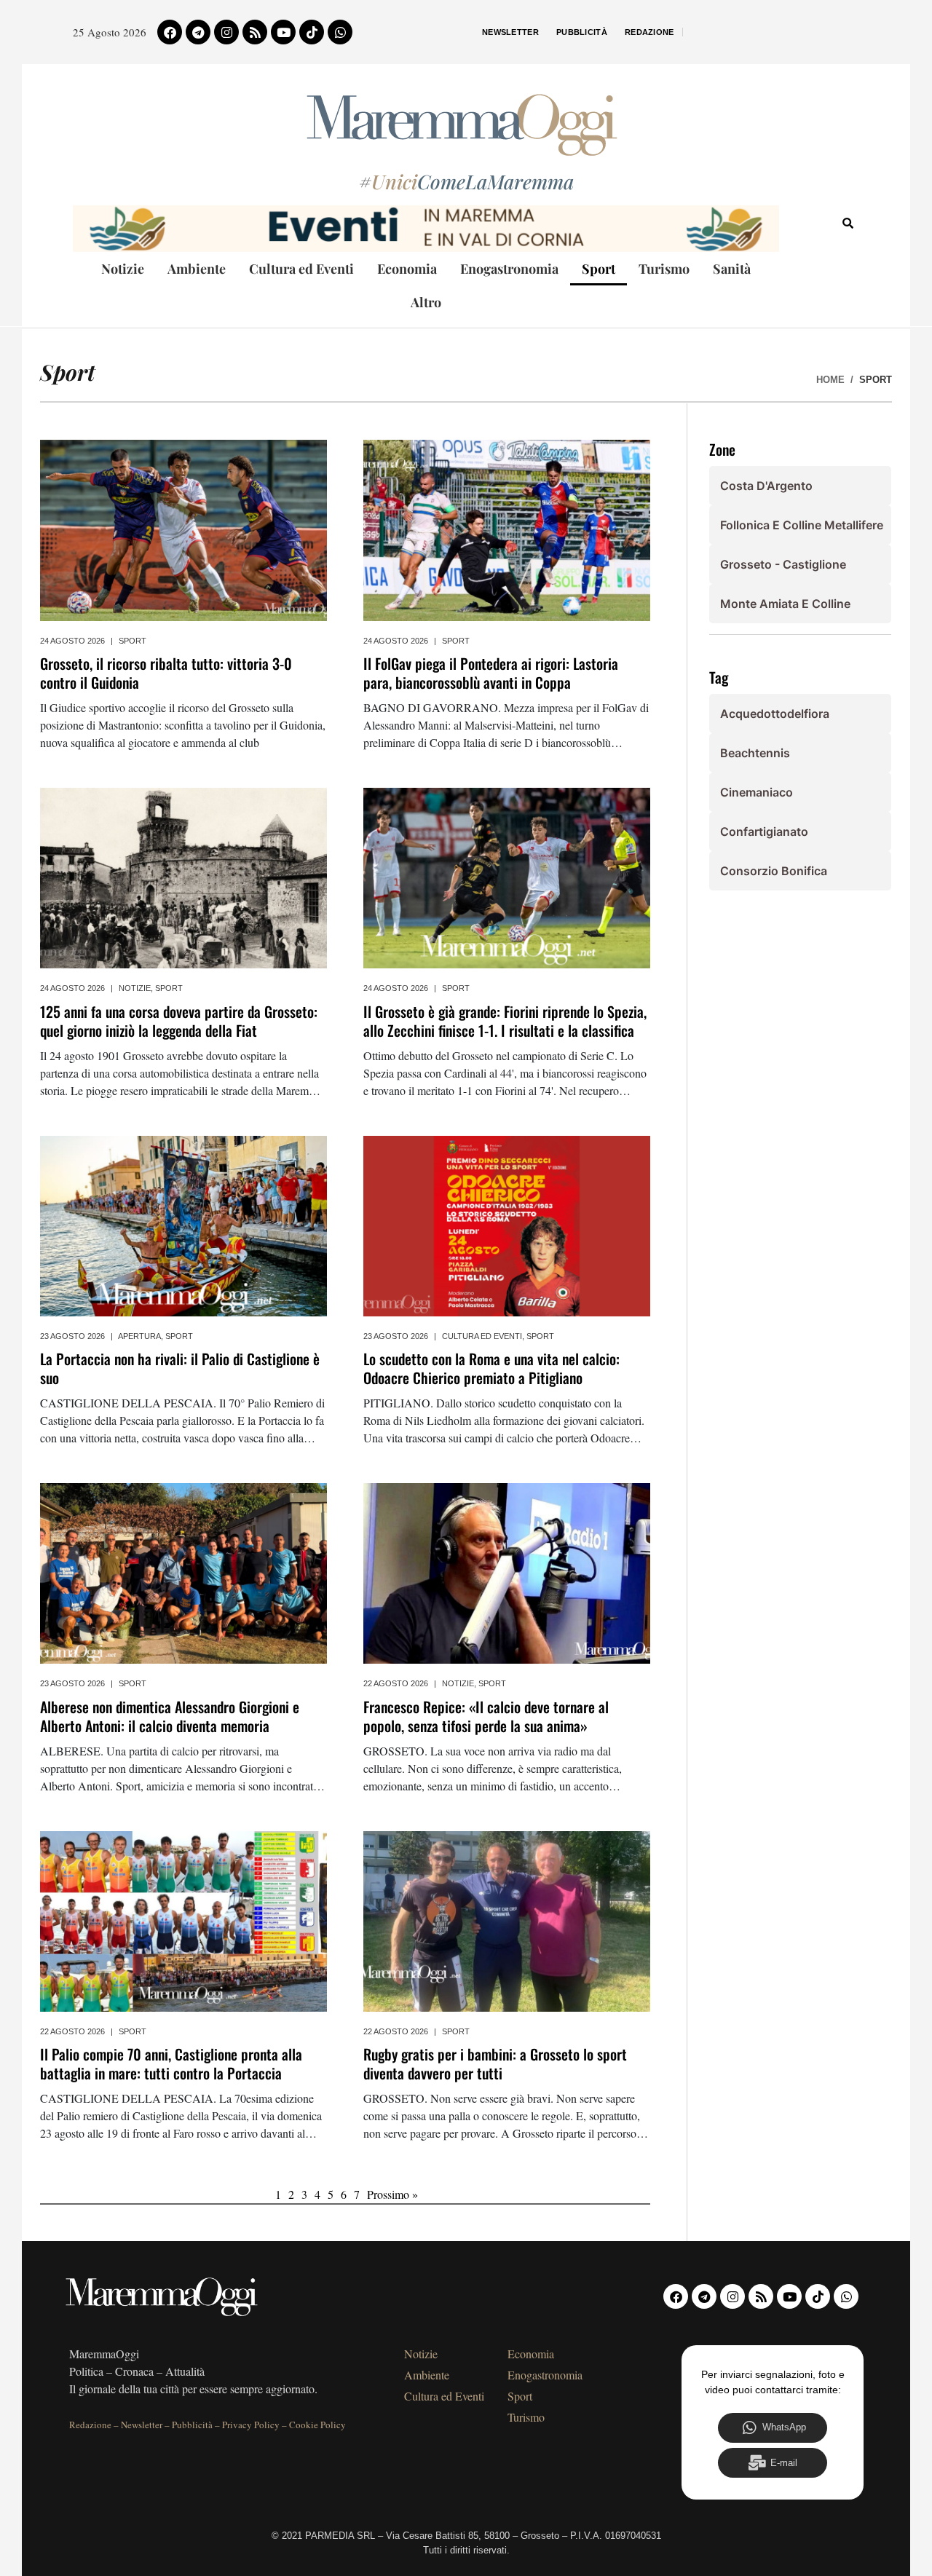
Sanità (732, 269)
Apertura (139, 1336)
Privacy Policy (251, 2425)
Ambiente (197, 269)
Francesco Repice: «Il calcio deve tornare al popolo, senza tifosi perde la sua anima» (486, 1716)
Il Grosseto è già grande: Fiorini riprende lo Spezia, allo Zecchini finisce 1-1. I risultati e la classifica (505, 1021)
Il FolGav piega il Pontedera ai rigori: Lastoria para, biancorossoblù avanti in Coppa (491, 673)
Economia (407, 269)
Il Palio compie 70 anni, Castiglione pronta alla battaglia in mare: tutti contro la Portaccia (171, 2063)
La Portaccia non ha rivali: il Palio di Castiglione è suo (180, 1368)
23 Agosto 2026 (72, 1336)
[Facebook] (170, 32)
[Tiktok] (312, 32)
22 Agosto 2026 (396, 1683)
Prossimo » (392, 2194)
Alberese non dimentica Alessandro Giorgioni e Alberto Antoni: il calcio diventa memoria (170, 1716)
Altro (426, 302)
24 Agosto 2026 (72, 641)
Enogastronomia (509, 269)
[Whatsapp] (340, 32)
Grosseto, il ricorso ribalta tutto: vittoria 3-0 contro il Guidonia (166, 673)
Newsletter (510, 32)
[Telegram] (198, 32)
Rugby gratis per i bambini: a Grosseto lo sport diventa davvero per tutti (495, 2063)
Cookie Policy (317, 2425)
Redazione (649, 32)
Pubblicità (582, 32)
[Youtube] (283, 32)
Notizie (123, 269)
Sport (599, 269)
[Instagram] (226, 32)
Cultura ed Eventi (301, 269)
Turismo (664, 269)
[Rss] (255, 32)
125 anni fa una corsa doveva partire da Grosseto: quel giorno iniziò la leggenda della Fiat (179, 1021)
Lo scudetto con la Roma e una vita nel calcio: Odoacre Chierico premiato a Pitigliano (491, 1368)
